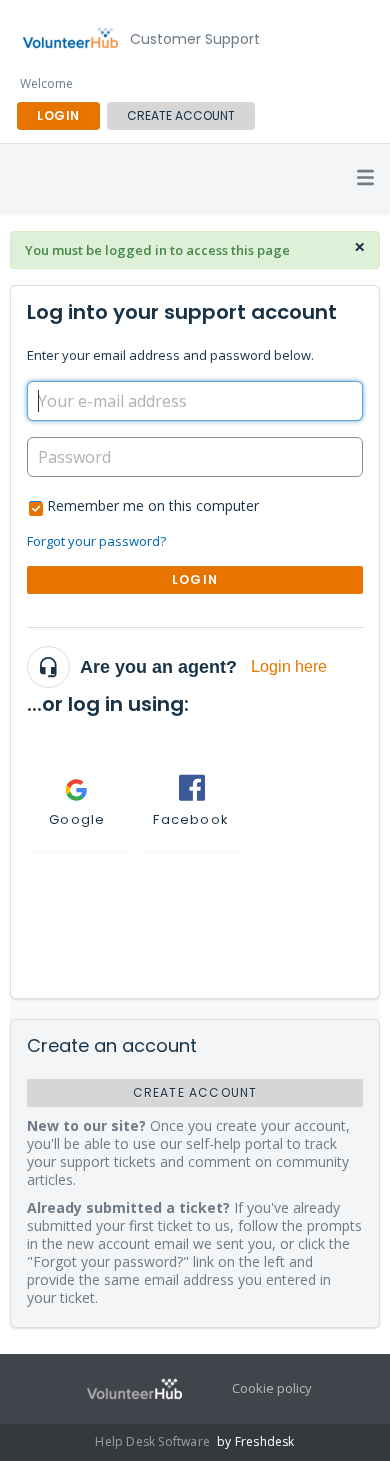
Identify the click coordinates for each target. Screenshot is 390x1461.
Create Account (181, 115)
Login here (289, 666)
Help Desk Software (154, 1441)
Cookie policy (272, 1388)
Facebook (191, 819)
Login (195, 579)
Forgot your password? (96, 541)
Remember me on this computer (153, 505)
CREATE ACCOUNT (195, 1092)
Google (77, 819)
